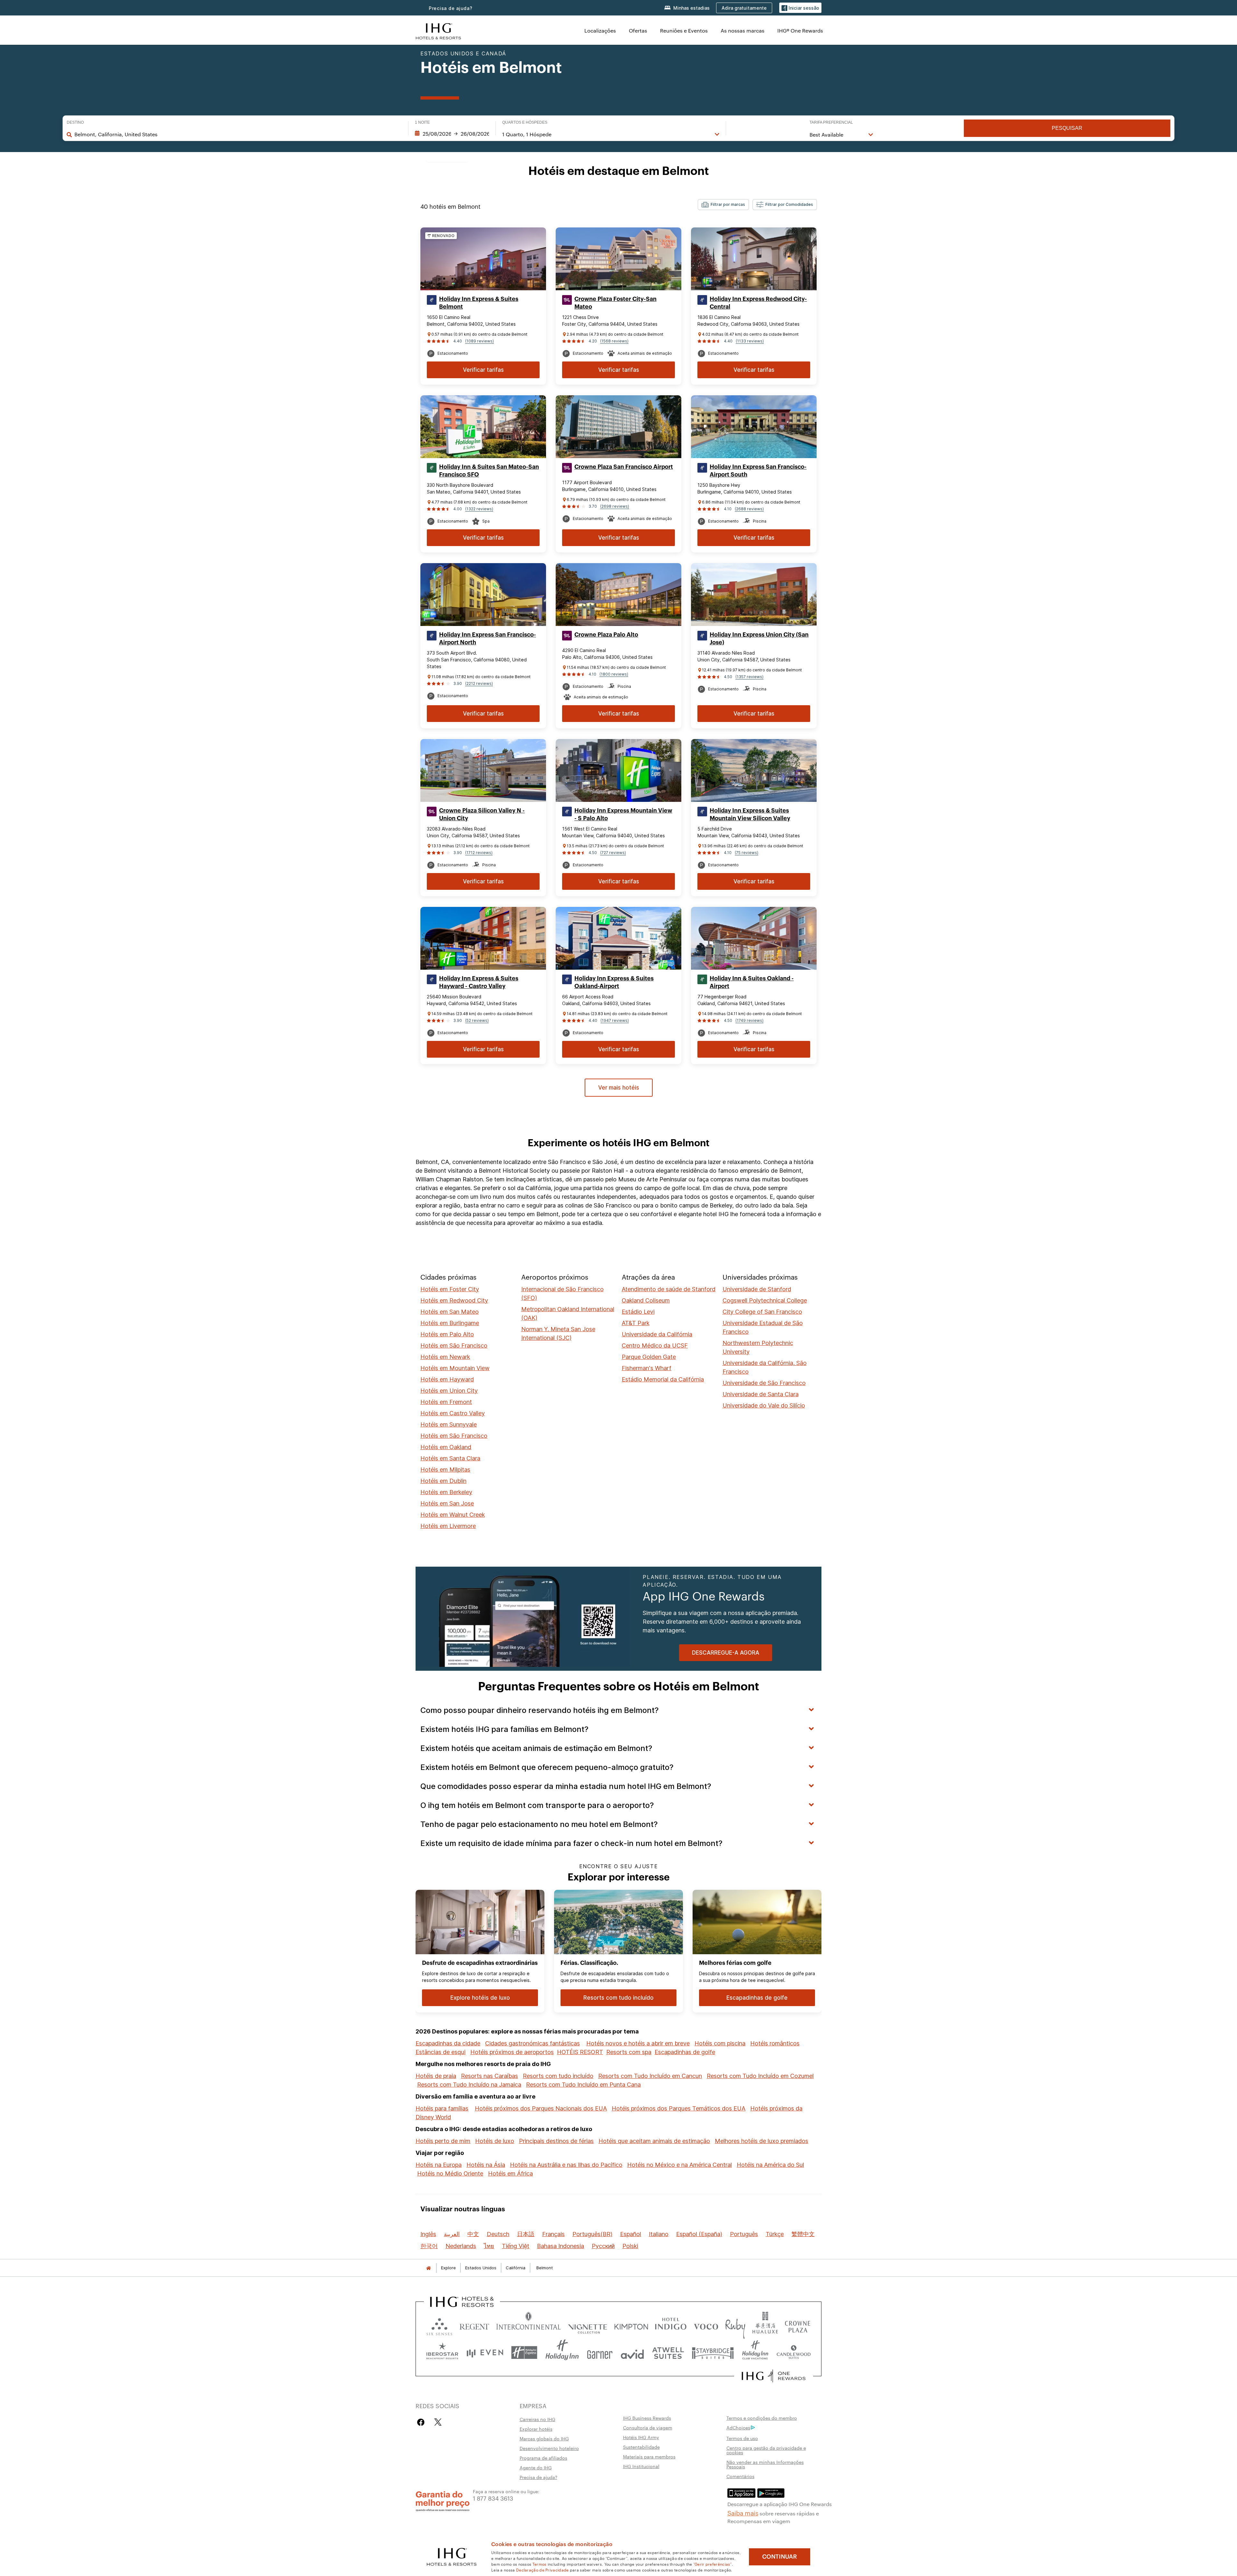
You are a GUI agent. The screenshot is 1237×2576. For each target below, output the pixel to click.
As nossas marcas (743, 30)
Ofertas (638, 30)
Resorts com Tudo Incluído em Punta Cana (583, 2085)
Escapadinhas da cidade (448, 2043)
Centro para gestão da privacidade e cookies (766, 2450)
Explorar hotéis (536, 2429)
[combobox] (238, 134)
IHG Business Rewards (647, 2418)
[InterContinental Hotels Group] (438, 30)
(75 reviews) (747, 853)
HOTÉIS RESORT (580, 2052)
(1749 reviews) (749, 1020)
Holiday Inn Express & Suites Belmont (479, 303)
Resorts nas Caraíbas (489, 2076)
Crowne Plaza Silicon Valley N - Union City (482, 814)
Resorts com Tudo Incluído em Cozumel (760, 2076)
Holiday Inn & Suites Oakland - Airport (752, 982)
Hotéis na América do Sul (770, 2165)
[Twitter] (438, 2422)
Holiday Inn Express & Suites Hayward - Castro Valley (479, 982)
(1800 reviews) (614, 674)
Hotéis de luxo (495, 2141)
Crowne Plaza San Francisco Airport (624, 467)
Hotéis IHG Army (641, 2437)
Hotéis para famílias (442, 2108)
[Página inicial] (428, 2268)
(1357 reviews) (749, 677)
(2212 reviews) (479, 683)
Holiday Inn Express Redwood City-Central (758, 303)
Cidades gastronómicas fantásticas (532, 2043)
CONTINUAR (780, 2557)
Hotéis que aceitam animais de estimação (654, 2141)
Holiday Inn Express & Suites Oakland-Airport (614, 982)
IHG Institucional (641, 2466)
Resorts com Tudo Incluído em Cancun (650, 2076)
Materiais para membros (649, 2456)
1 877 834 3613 (493, 2498)
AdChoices (738, 2427)
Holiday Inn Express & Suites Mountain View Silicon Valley (750, 814)
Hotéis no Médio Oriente (450, 2173)
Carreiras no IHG (537, 2419)
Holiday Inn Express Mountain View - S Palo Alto (623, 814)
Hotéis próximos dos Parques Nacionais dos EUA (541, 2108)
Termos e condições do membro (762, 2418)
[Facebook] (422, 2422)
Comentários (740, 2476)
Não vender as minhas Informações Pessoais (765, 2464)
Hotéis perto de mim (443, 2141)
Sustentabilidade (641, 2447)
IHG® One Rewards (800, 30)
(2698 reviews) (615, 506)
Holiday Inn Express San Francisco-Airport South (758, 471)
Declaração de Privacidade (542, 2570)
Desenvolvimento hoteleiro (549, 2448)
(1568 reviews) (614, 341)
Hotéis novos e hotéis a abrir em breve (638, 2043)
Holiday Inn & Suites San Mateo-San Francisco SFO (489, 471)
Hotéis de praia (436, 2076)
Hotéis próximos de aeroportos (512, 2052)
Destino (75, 122)
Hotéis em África (510, 2173)
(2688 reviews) (749, 509)
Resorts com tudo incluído (558, 2076)
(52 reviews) (477, 1020)
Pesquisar (1067, 128)
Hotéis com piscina (720, 2043)
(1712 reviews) (479, 853)
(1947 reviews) (615, 1020)
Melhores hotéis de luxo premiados (762, 2141)
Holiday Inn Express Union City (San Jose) (759, 639)
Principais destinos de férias (556, 2141)
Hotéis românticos (775, 2043)
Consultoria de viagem (648, 2427)
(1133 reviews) (750, 341)
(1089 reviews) (479, 341)
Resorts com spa (629, 2052)
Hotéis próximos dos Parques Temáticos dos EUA (679, 2108)
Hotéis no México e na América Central (680, 2165)
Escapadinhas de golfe (685, 2052)
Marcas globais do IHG (544, 2438)
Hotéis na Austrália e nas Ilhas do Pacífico (566, 2165)
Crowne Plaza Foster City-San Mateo (615, 303)
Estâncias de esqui (441, 2052)
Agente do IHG (536, 2467)
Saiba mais (743, 2513)
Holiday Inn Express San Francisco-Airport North (488, 639)
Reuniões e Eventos (684, 30)
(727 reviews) (613, 853)
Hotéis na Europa (439, 2165)
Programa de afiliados (543, 2458)
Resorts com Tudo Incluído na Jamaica (469, 2085)
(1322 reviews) (479, 509)
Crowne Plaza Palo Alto (606, 635)
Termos (540, 2564)
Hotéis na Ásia (486, 2165)
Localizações (600, 30)
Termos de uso (742, 2438)
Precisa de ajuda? (451, 8)
